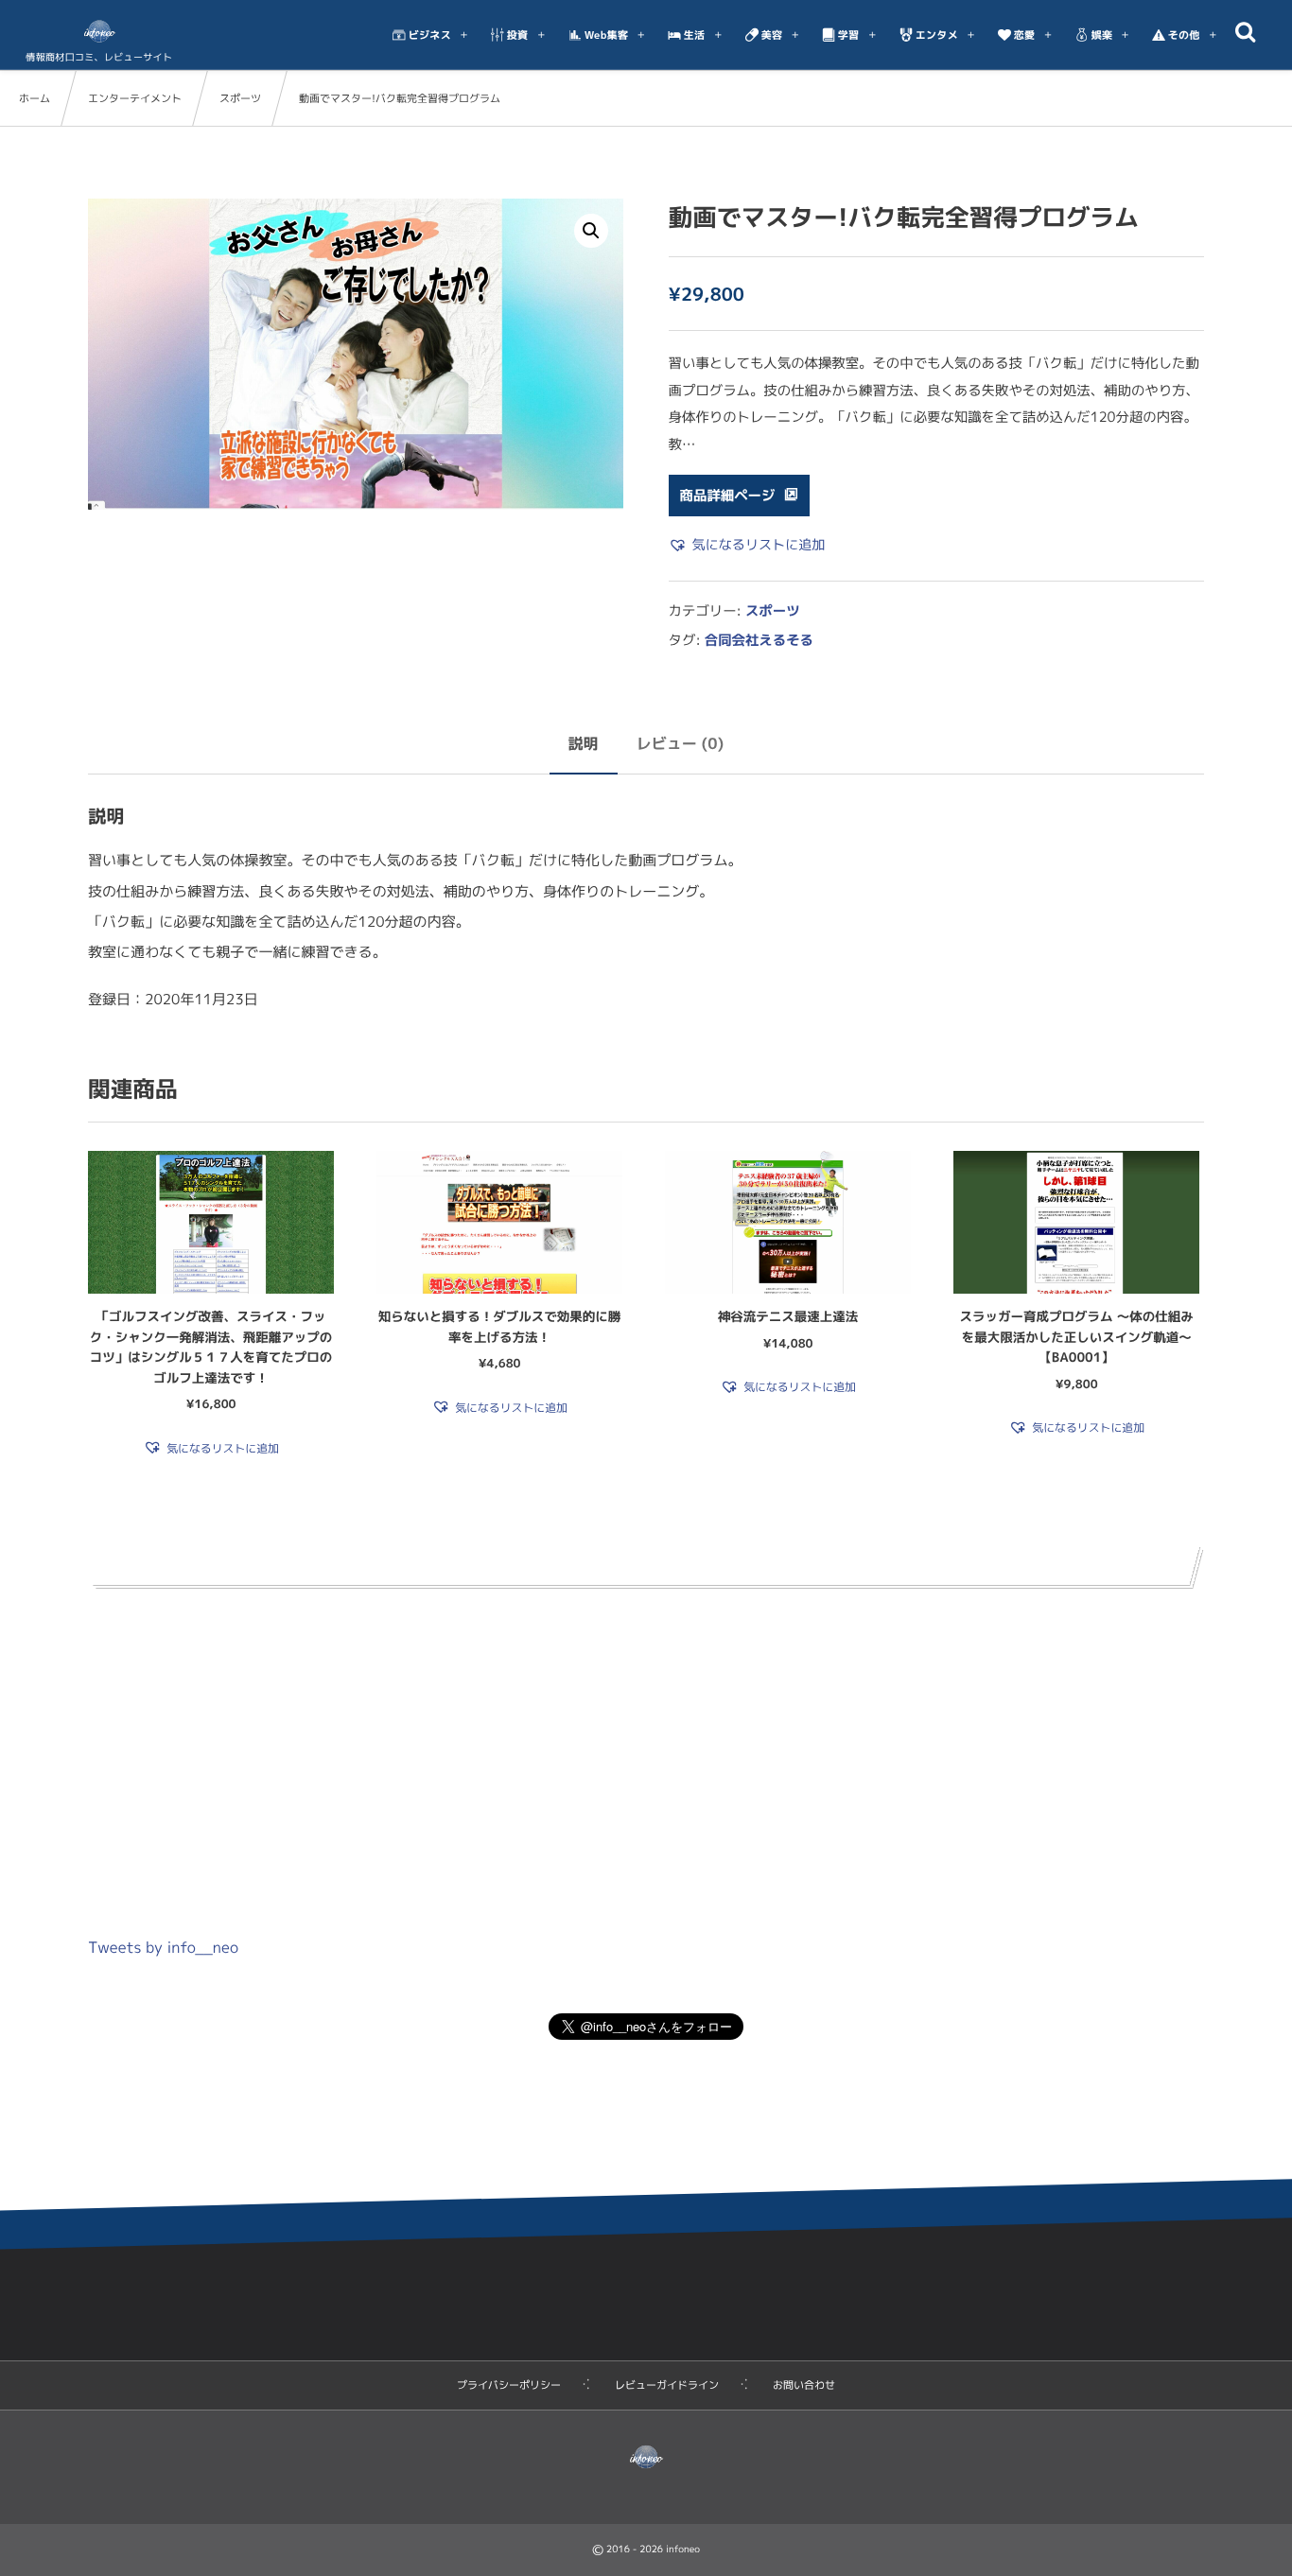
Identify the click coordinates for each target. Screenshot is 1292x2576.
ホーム (35, 98)
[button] (591, 231)
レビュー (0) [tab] (681, 744)
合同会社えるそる (759, 640)
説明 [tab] (584, 744)
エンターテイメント (135, 98)
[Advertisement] (646, 1750)
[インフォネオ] (99, 31)
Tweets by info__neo (163, 1948)
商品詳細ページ (728, 496)
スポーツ (240, 98)
